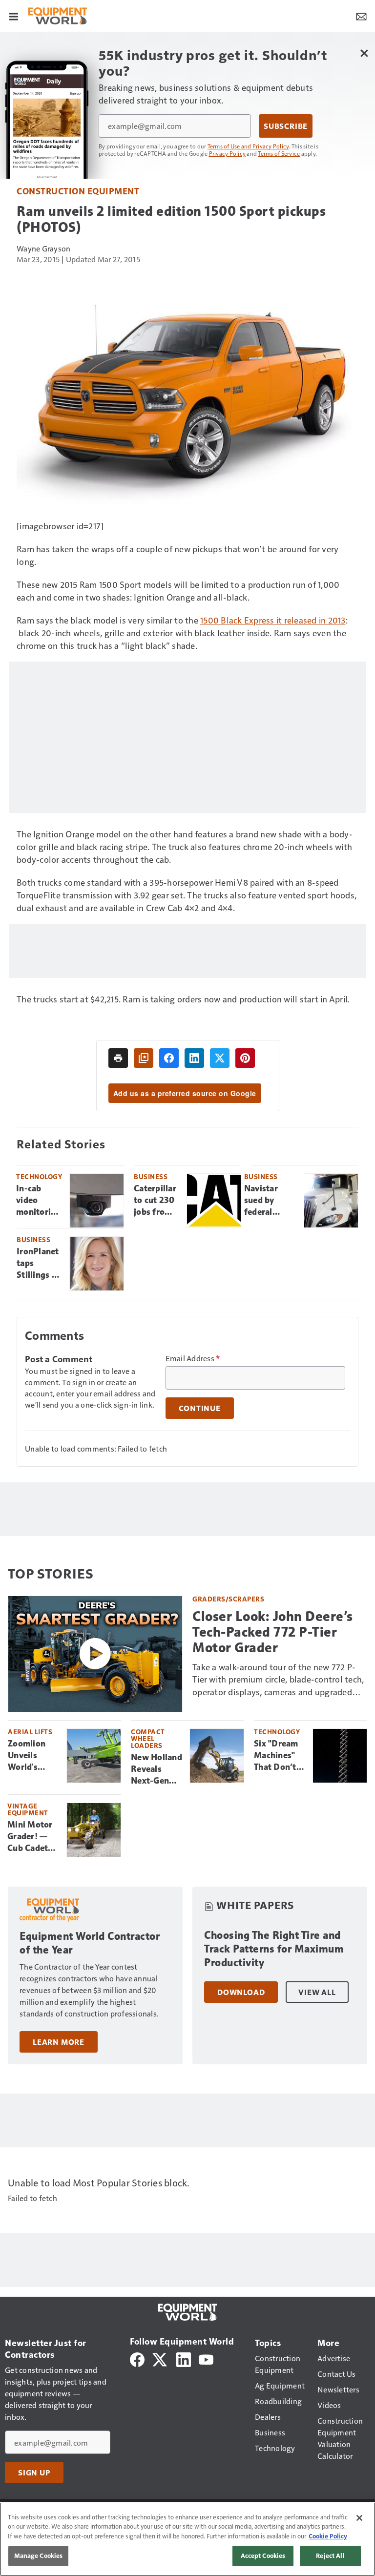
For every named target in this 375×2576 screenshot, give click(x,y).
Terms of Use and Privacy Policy (248, 146)
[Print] (118, 1058)
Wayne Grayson (43, 248)
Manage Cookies (39, 2555)
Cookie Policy (328, 2536)
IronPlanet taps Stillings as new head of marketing (38, 1264)
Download (241, 1992)
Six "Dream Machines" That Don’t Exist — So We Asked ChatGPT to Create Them (279, 1756)
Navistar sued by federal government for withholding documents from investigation (270, 1201)
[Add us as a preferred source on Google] (144, 1058)
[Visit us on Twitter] (160, 2358)
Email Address (193, 1358)
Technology (39, 1176)
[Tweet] (220, 1058)
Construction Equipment (78, 191)
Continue (200, 1408)
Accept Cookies (263, 2555)
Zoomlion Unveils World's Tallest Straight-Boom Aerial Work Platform (32, 1756)
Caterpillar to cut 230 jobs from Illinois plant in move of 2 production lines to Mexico (156, 1201)
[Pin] (245, 1058)
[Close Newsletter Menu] (364, 53)
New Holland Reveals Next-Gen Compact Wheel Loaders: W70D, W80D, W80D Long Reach (156, 1769)
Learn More (59, 2042)
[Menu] (14, 16)
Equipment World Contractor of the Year (90, 1943)
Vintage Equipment (28, 1809)
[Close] (359, 2518)
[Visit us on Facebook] (137, 2358)
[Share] (169, 1058)
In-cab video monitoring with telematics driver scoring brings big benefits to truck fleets (39, 1201)
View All (317, 1992)
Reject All (330, 2555)
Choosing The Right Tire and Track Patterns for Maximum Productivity (274, 1949)
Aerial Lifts (30, 1732)
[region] (187, 2539)
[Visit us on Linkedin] (184, 2358)
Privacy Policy (228, 153)
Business (151, 1176)
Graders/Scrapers (228, 1599)
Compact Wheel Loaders (148, 1738)
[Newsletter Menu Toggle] (361, 16)
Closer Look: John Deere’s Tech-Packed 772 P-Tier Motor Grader (273, 1632)
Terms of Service (279, 153)
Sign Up (34, 2472)
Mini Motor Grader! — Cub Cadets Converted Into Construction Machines (33, 1837)
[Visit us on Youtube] (206, 2358)
